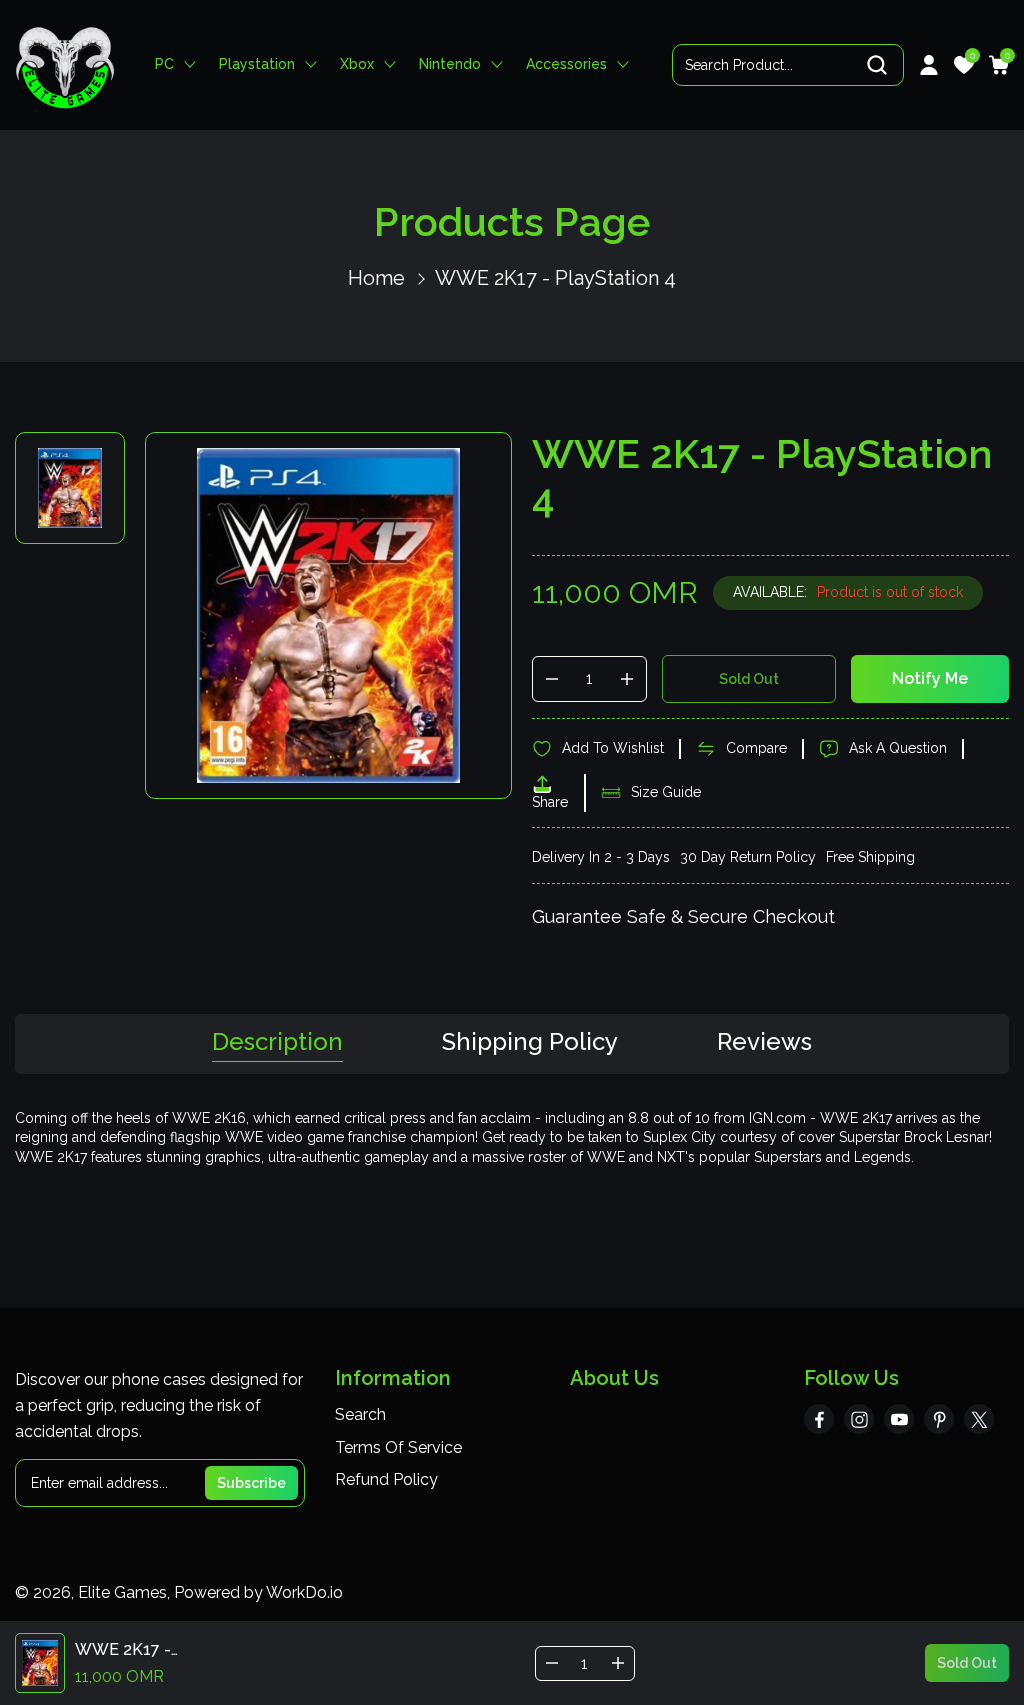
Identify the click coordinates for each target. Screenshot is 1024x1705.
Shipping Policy (530, 1042)
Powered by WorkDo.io (258, 1592)
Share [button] (550, 802)
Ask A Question (898, 748)
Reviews (764, 1042)
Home (376, 278)
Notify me (930, 678)
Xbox (357, 64)
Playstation (257, 64)
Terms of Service (398, 1447)
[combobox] (788, 65)
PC (164, 64)
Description (277, 1042)
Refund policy (386, 1479)
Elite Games (122, 1592)
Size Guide (666, 792)
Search (360, 1414)
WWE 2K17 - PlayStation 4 (555, 278)
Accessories (566, 64)
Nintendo (450, 64)
